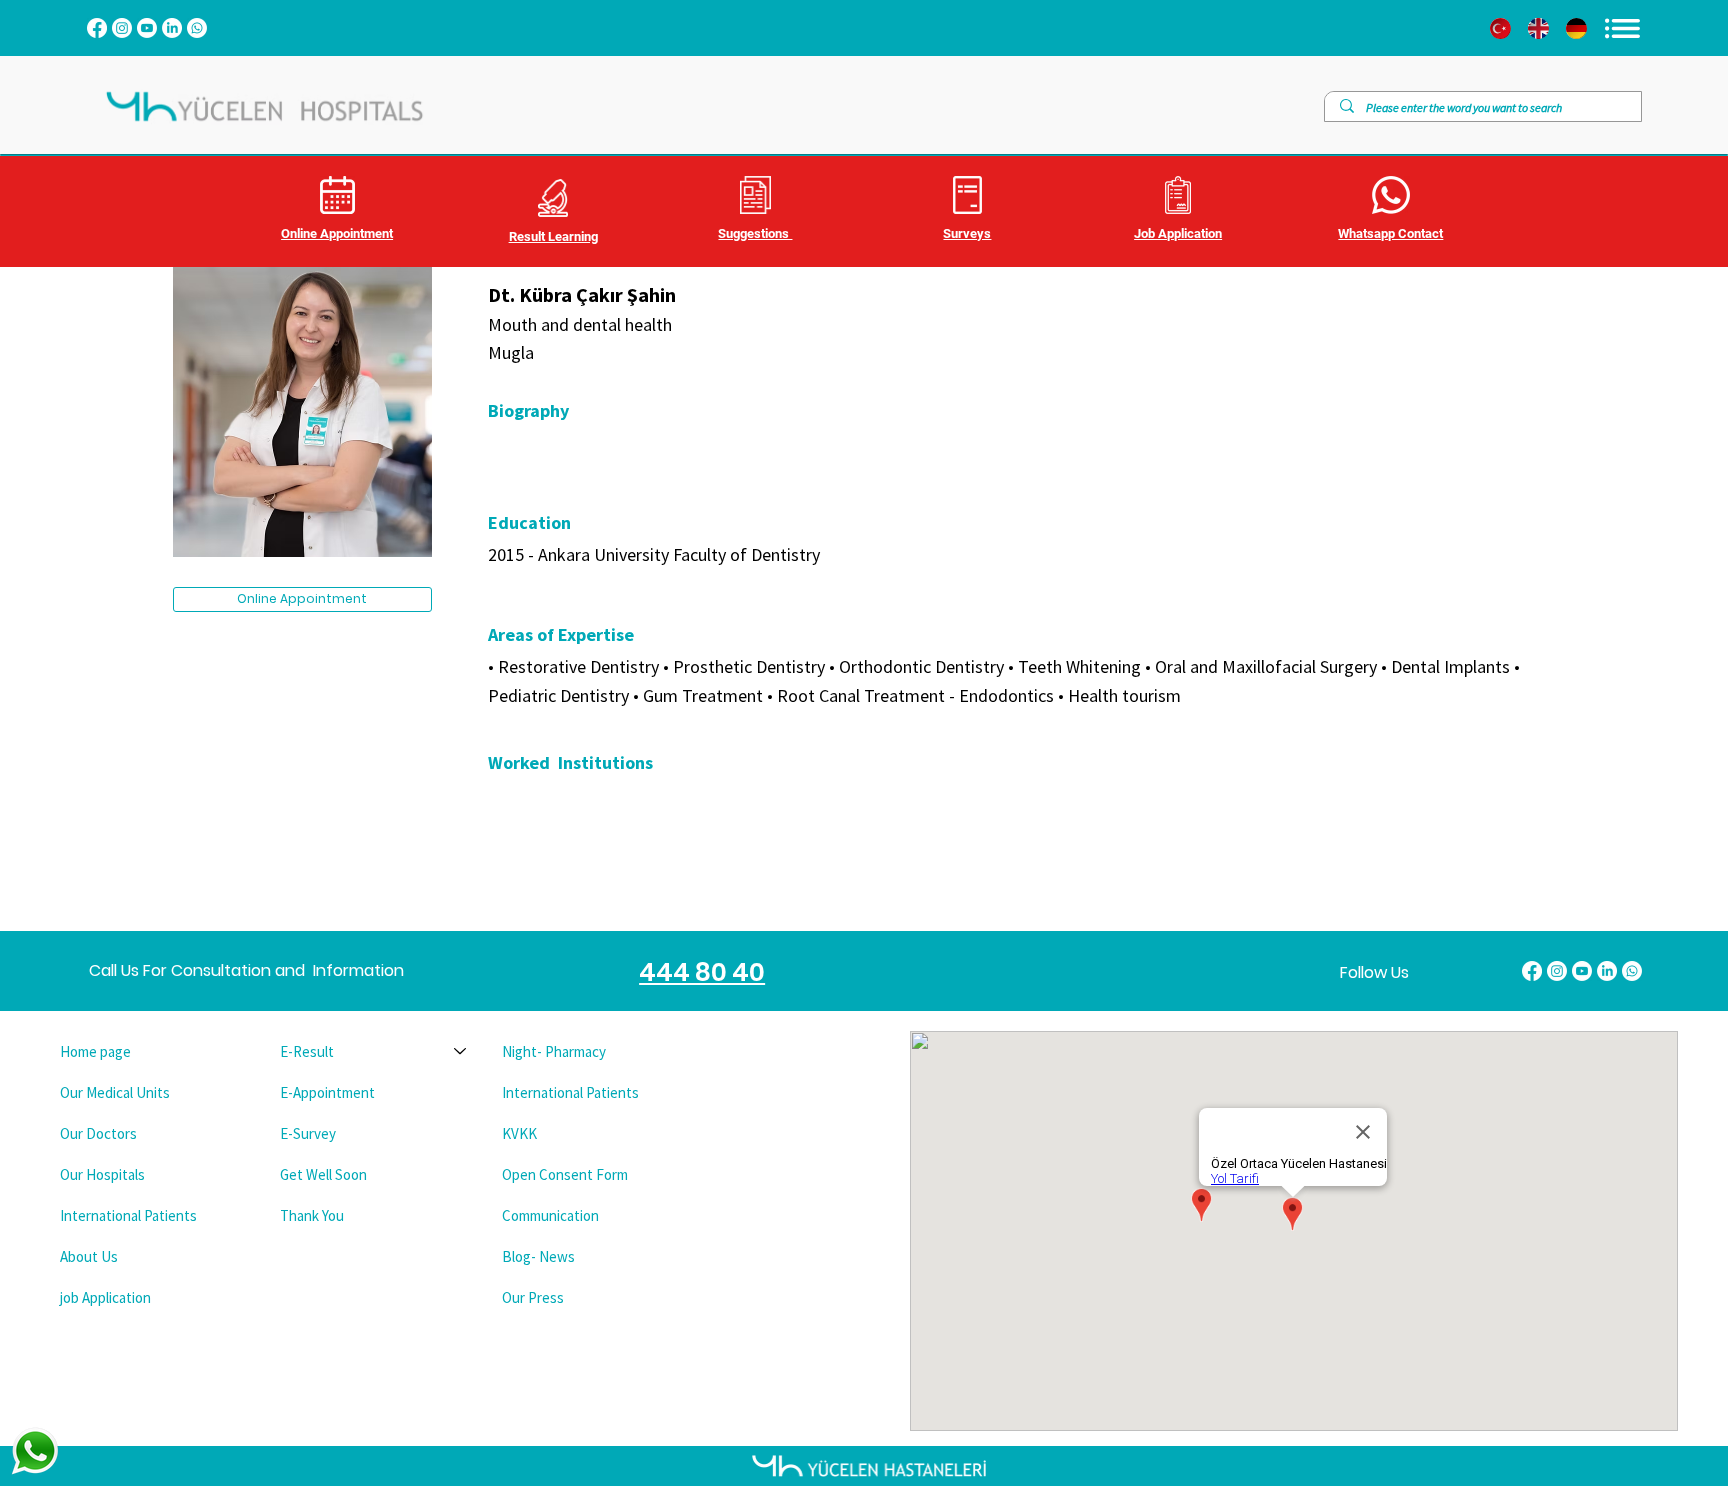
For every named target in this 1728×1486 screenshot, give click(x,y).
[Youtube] (147, 28)
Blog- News (538, 1256)
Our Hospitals (102, 1174)
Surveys (967, 233)
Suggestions (755, 233)
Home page (95, 1051)
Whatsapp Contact (1390, 233)
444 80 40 (702, 972)
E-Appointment (327, 1092)
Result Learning (553, 236)
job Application (105, 1297)
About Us (89, 1256)
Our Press (533, 1297)
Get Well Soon (323, 1174)
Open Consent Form (565, 1174)
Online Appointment (337, 233)
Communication (550, 1215)
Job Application (1178, 233)
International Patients (128, 1215)
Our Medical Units (115, 1092)
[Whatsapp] (197, 28)
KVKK (519, 1133)
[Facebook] (97, 28)
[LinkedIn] (172, 28)
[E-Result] (461, 1051)
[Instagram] (122, 28)
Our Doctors (98, 1133)
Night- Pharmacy (554, 1051)
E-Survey (308, 1133)
